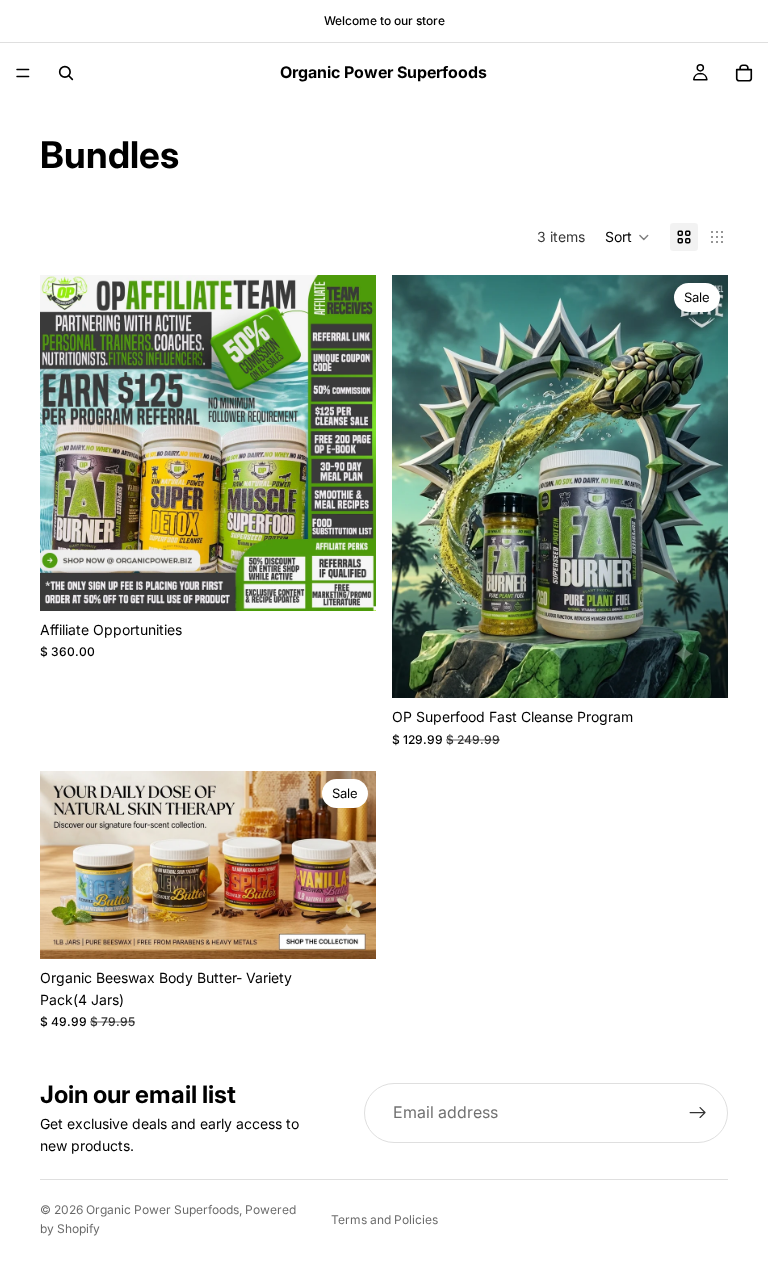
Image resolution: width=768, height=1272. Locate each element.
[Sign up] (698, 1113)
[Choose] (345, 580)
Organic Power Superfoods (162, 1209)
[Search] (66, 73)
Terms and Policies (384, 1219)
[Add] (697, 668)
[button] (627, 237)
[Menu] (23, 73)
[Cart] (744, 73)
